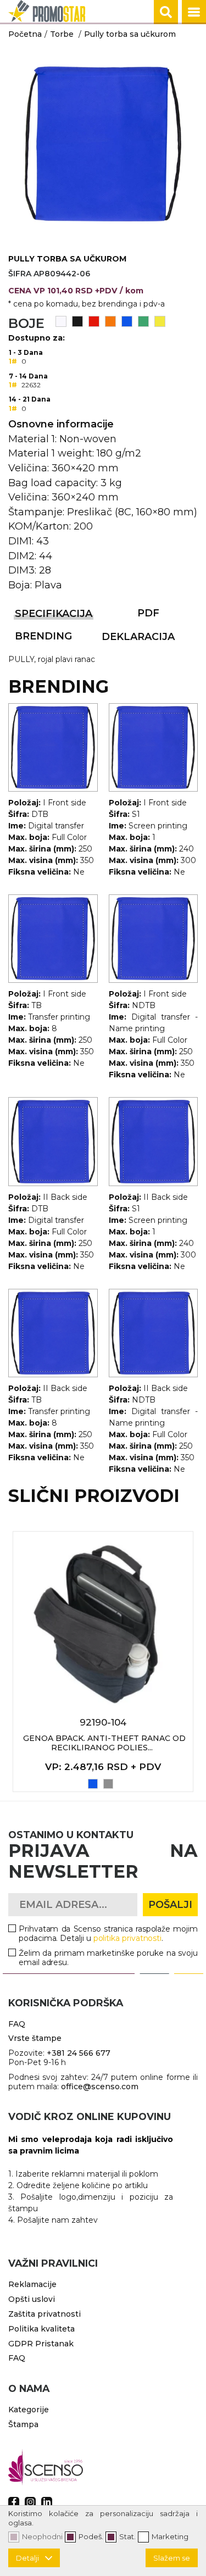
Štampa (23, 2424)
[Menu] (194, 12)
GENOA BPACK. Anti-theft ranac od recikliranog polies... (104, 1743)
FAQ (17, 2024)
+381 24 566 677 (79, 2053)
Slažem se (172, 2558)
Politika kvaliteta (41, 2329)
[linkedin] (47, 2502)
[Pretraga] (166, 12)
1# (13, 361)
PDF (148, 613)
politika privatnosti (128, 1938)
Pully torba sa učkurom (130, 34)
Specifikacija (54, 614)
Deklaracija (138, 637)
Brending (43, 636)
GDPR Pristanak (41, 2344)
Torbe (62, 34)
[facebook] (14, 2502)
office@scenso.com (100, 2087)
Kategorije (29, 2410)
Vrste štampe (35, 2038)
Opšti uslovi (32, 2299)
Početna (25, 34)
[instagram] (30, 2502)
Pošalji (170, 1905)
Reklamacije (32, 2284)
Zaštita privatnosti (44, 2314)
